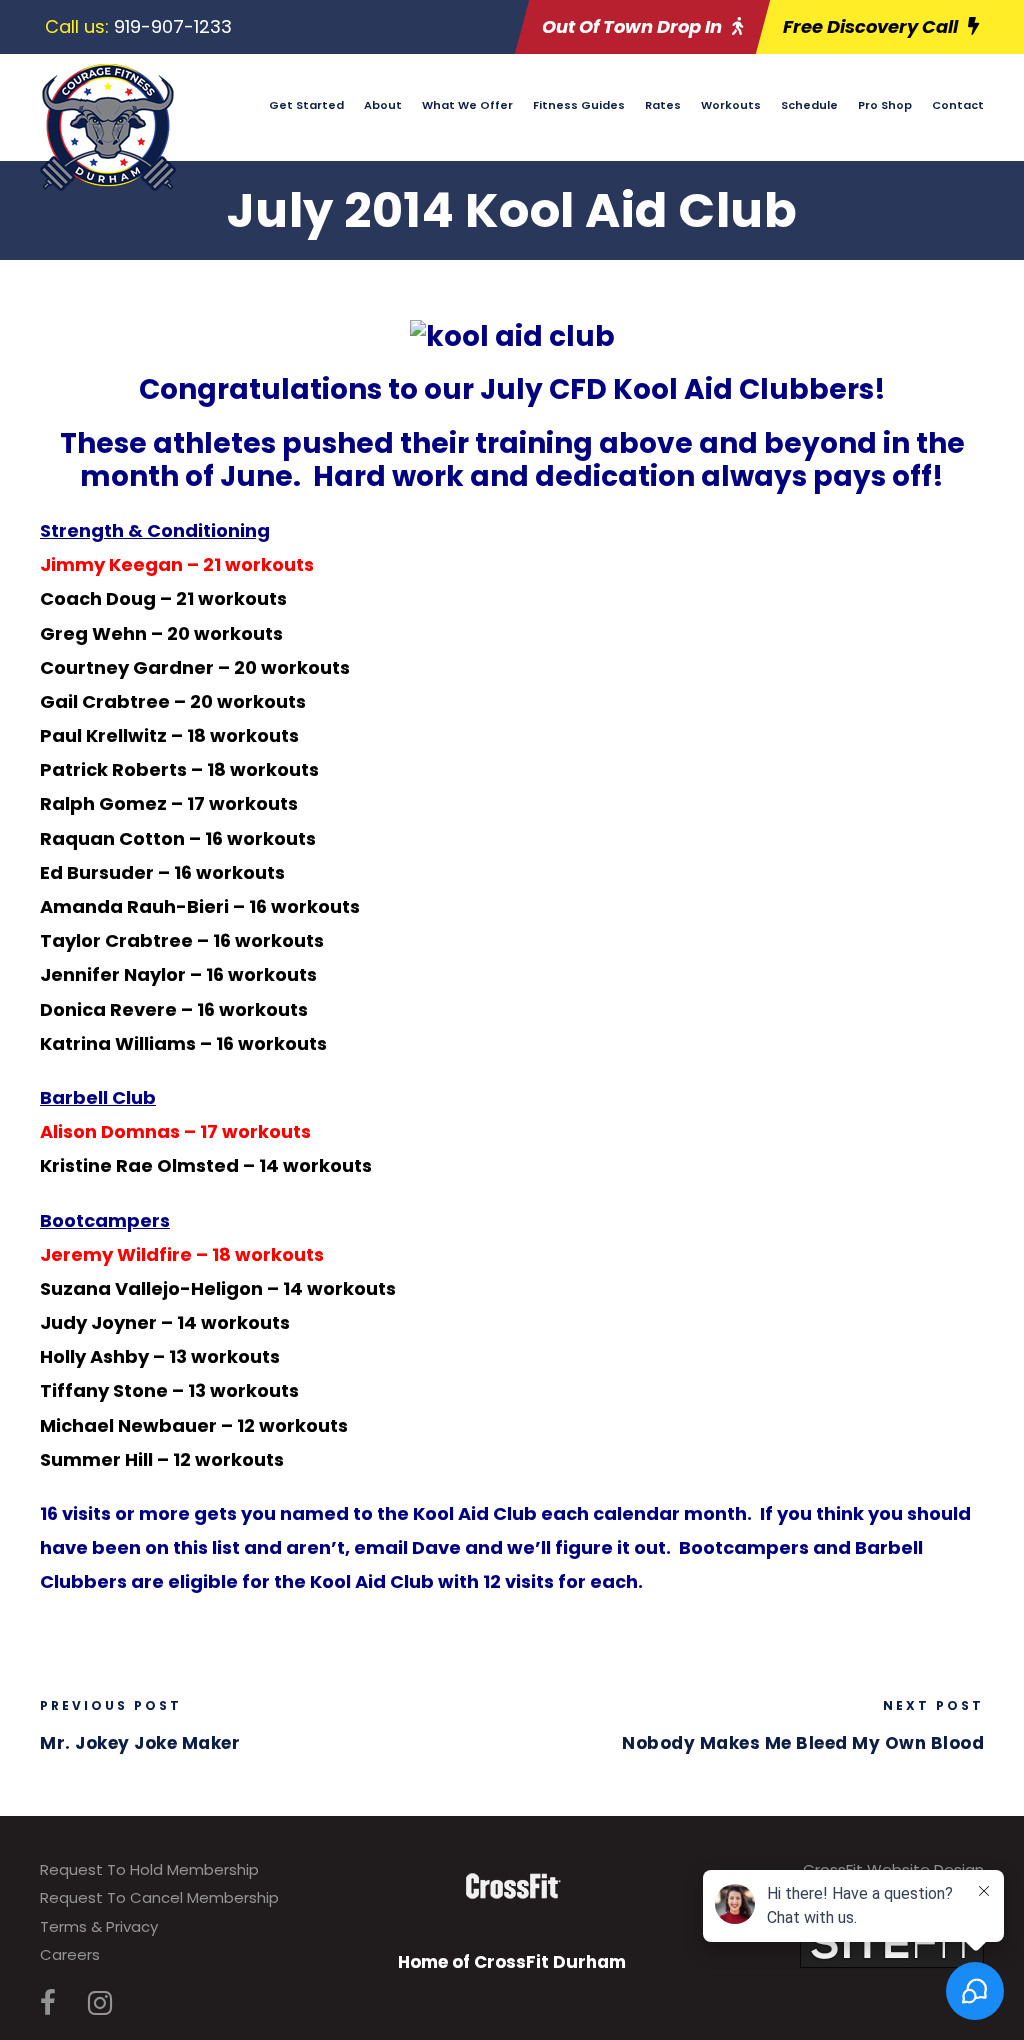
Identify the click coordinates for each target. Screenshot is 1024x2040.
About (383, 105)
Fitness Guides (579, 105)
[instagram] (100, 2003)
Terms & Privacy (99, 1926)
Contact (958, 105)
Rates (663, 105)
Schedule (809, 105)
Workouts (731, 105)
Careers (70, 1954)
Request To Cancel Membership (159, 1897)
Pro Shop (885, 105)
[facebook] (48, 2003)
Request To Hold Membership (149, 1869)
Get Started (306, 105)
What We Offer (467, 105)
